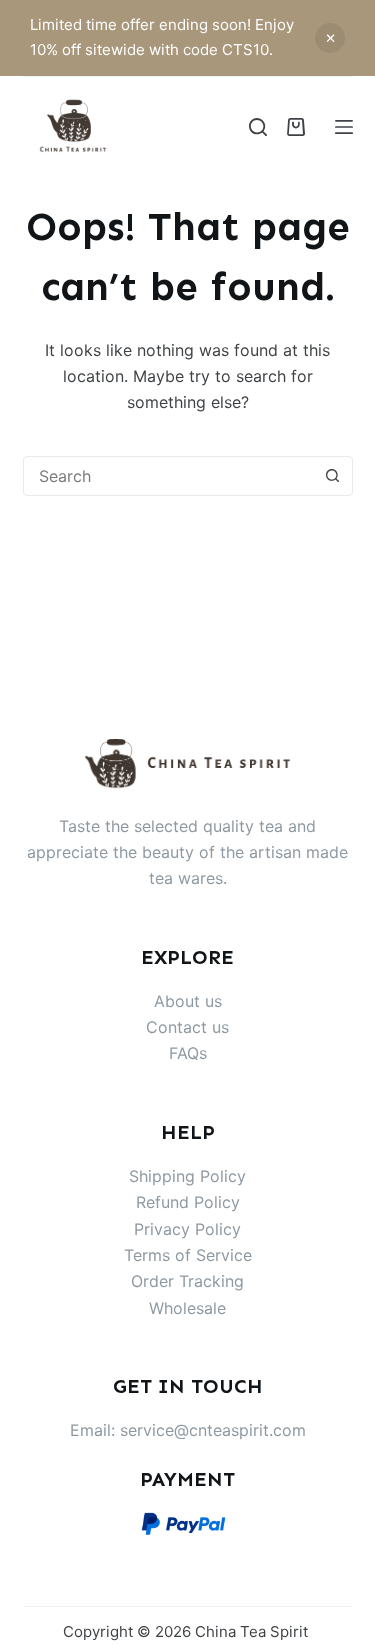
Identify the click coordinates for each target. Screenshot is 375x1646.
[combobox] (169, 476)
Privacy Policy (187, 1229)
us (220, 1027)
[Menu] (344, 127)
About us (188, 1001)
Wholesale (187, 1308)
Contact (179, 1027)
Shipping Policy (187, 1176)
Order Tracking (187, 1281)
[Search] (258, 127)
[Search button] (333, 476)
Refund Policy (188, 1202)
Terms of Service (188, 1255)
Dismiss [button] (330, 38)
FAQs (188, 1053)
